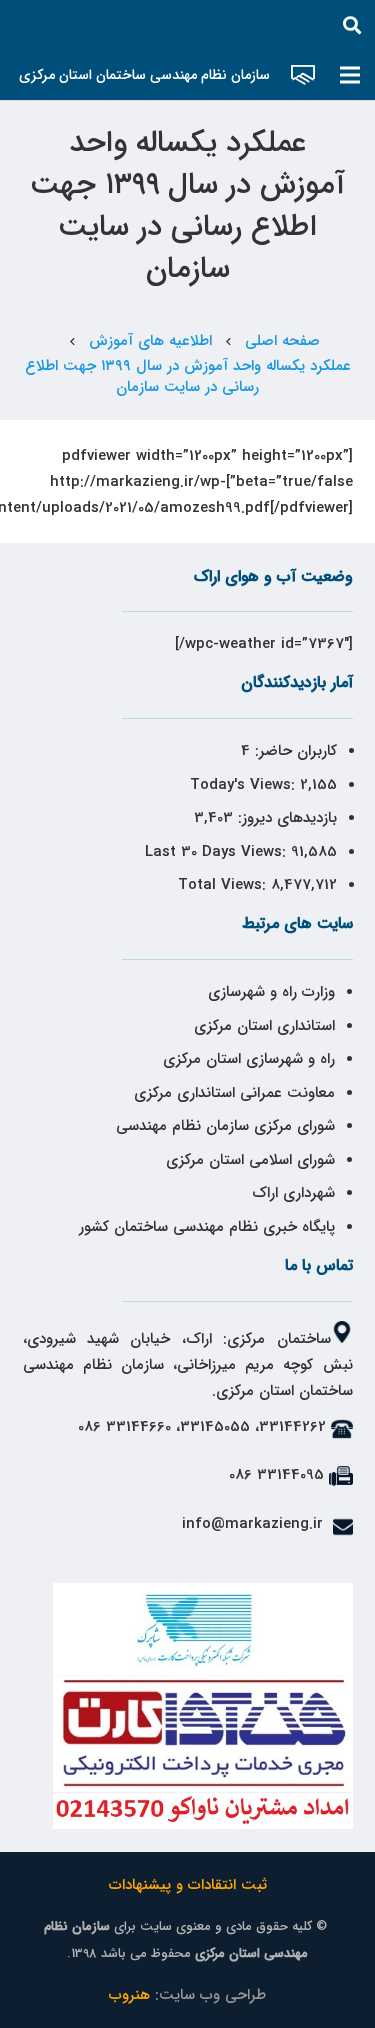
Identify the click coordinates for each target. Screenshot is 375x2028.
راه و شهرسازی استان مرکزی (249, 1059)
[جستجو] (352, 25)
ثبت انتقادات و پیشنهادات (188, 1885)
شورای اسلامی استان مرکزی (250, 1160)
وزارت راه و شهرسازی (269, 992)
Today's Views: (245, 785)
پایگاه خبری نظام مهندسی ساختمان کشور (207, 1227)
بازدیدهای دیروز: (285, 818)
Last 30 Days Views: (218, 852)
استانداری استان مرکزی (264, 1026)
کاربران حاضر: (293, 751)
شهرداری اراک (293, 1193)
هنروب (129, 1995)
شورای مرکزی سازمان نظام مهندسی (225, 1126)
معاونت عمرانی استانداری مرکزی (234, 1093)
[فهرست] (350, 75)
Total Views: (224, 885)
